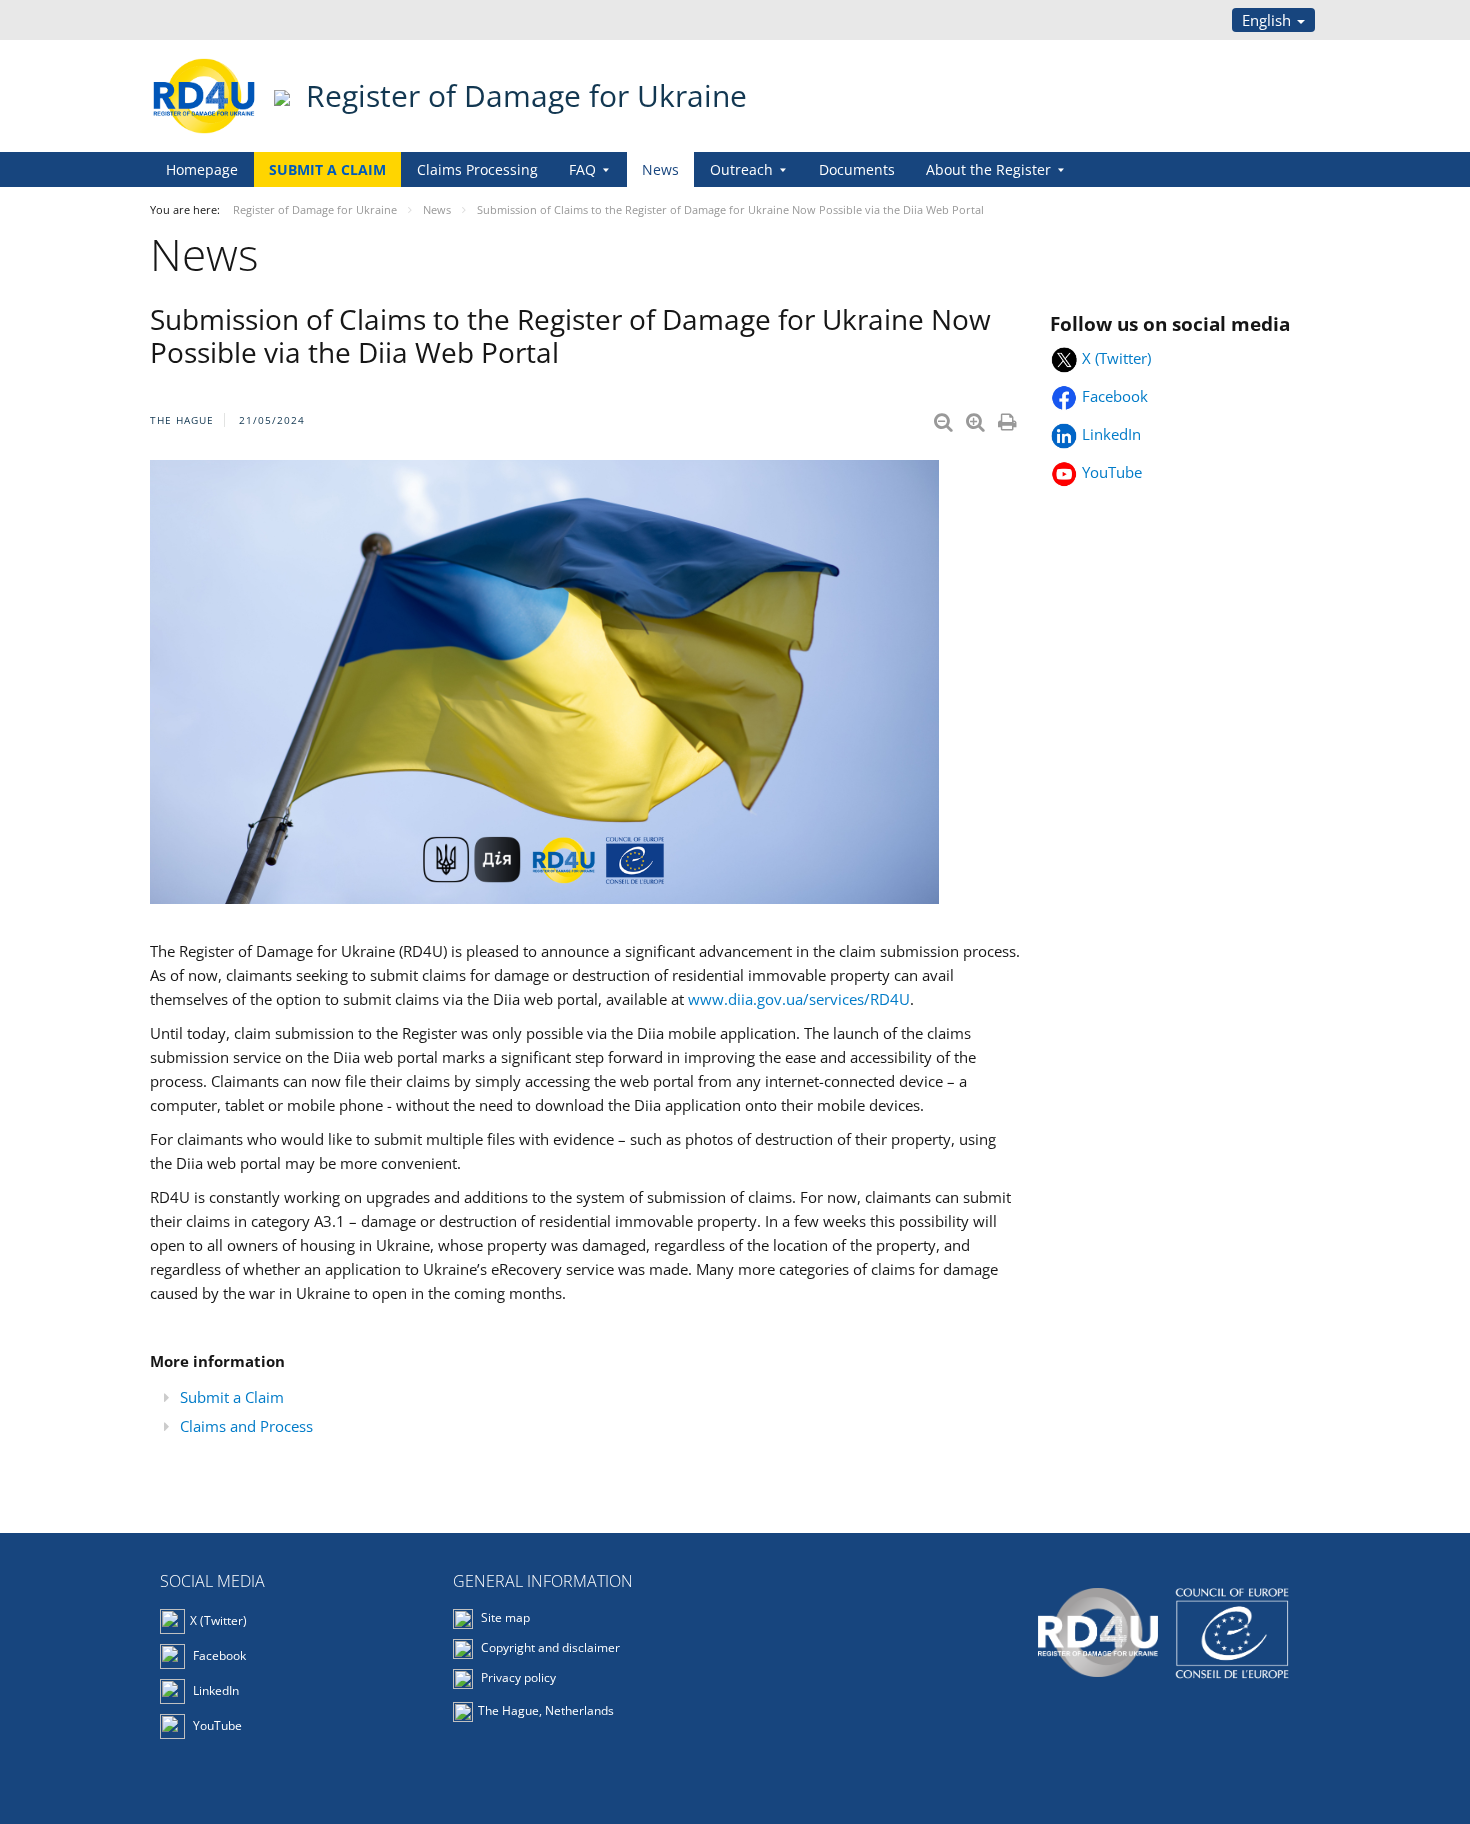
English (1268, 20)
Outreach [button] (741, 169)
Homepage (202, 169)
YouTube (1112, 472)
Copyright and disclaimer (549, 1647)
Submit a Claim (232, 1397)
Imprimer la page (1009, 418)
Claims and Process (246, 1426)
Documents (857, 169)
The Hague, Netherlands (547, 1710)
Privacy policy (517, 1677)
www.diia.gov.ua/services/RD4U (799, 999)
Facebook (1117, 396)
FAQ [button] (582, 169)
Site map (504, 1617)
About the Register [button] (988, 169)
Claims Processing (477, 169)
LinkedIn (1113, 434)
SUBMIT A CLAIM (327, 169)
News (660, 169)
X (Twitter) (1116, 358)
